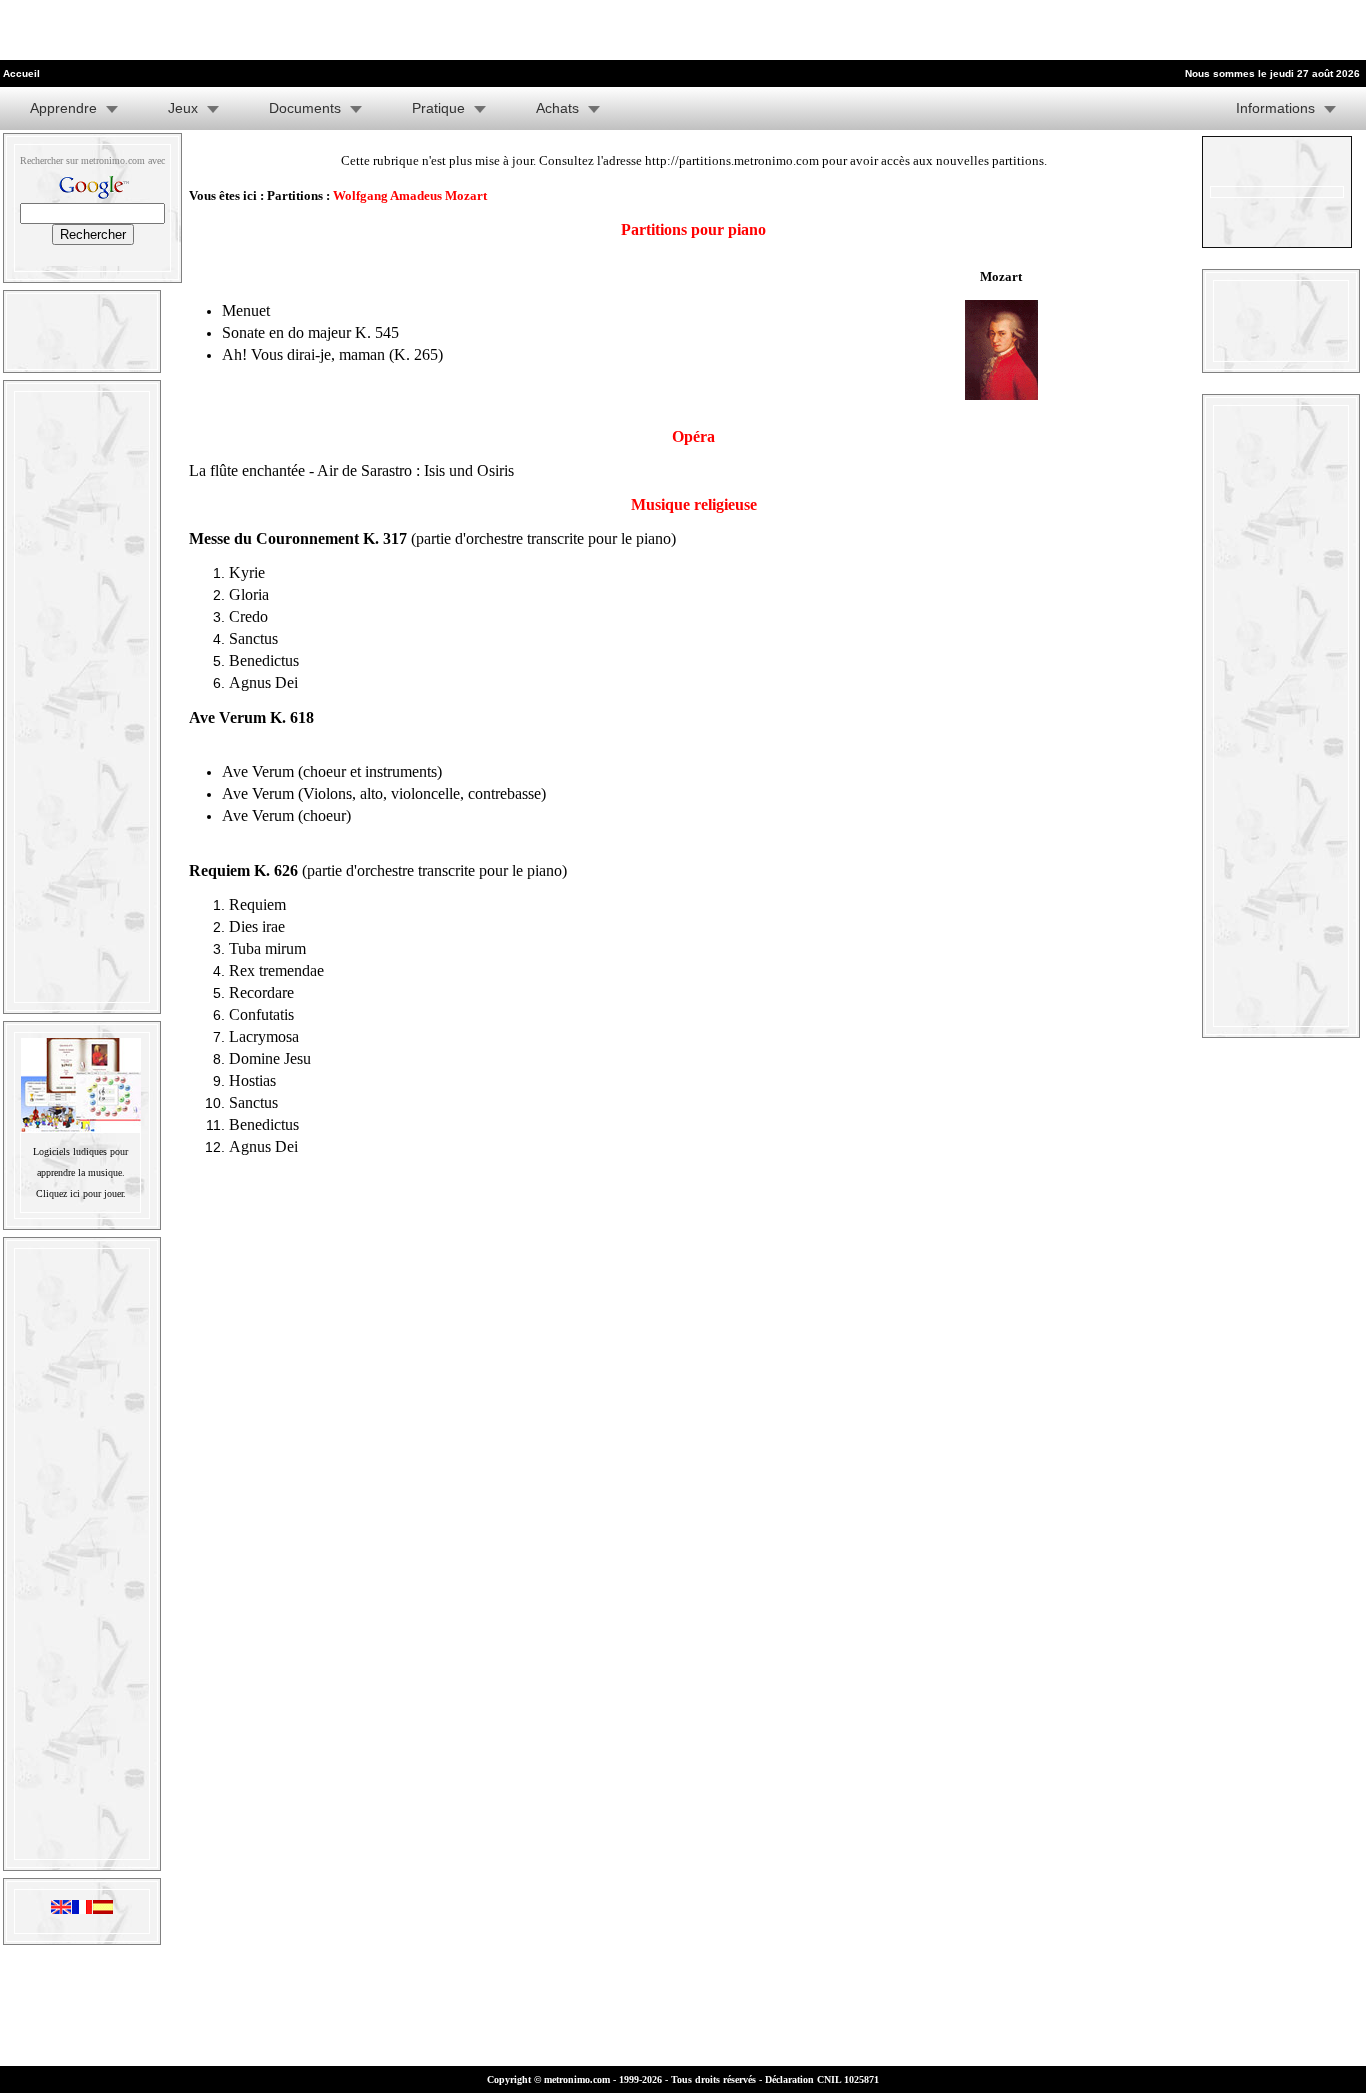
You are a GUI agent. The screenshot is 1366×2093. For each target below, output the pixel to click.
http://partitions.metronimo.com (732, 160)
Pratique (438, 108)
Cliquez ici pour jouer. (81, 1193)
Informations (1275, 108)
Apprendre (63, 108)
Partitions (295, 195)
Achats (557, 108)
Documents (305, 108)
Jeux (183, 108)
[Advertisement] (234, 30)
